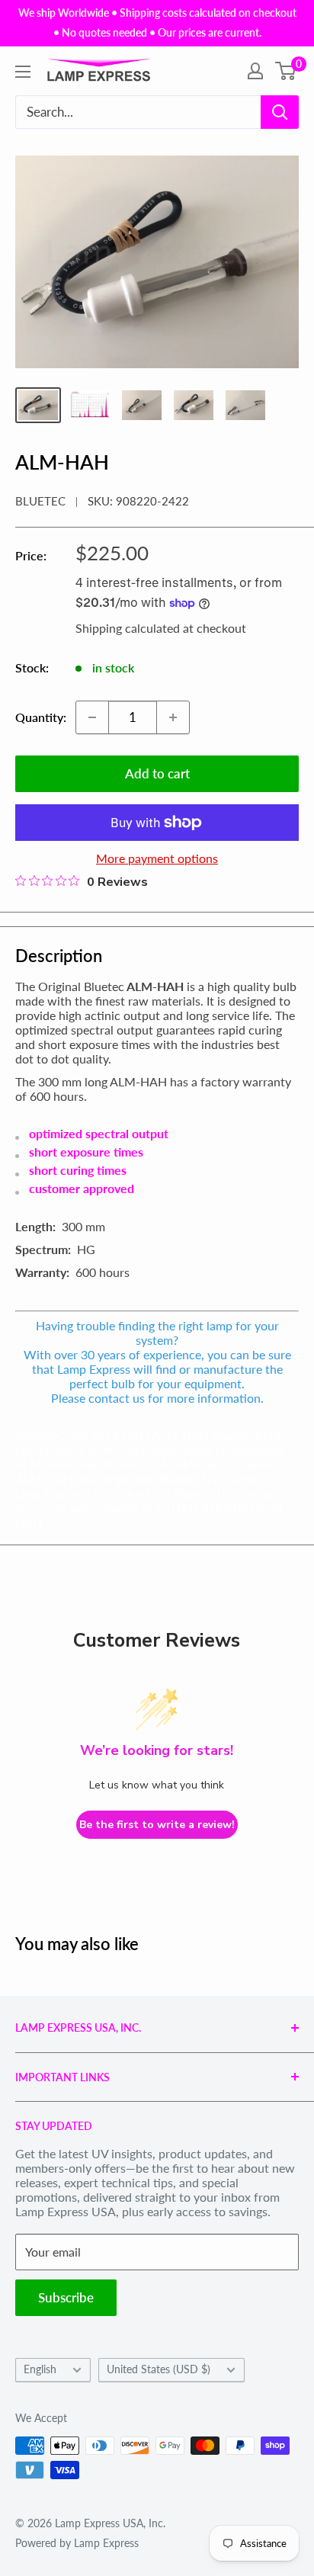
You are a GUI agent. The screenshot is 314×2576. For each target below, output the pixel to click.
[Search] (280, 112)
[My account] (255, 71)
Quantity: (41, 717)
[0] (286, 71)
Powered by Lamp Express (77, 2543)
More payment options (157, 858)
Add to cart (157, 773)
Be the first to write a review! (157, 1825)
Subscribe (66, 2297)
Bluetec (40, 501)
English (40, 2369)
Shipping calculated (128, 628)
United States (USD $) (159, 2369)
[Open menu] (23, 72)
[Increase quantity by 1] (173, 717)
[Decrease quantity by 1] (92, 717)
